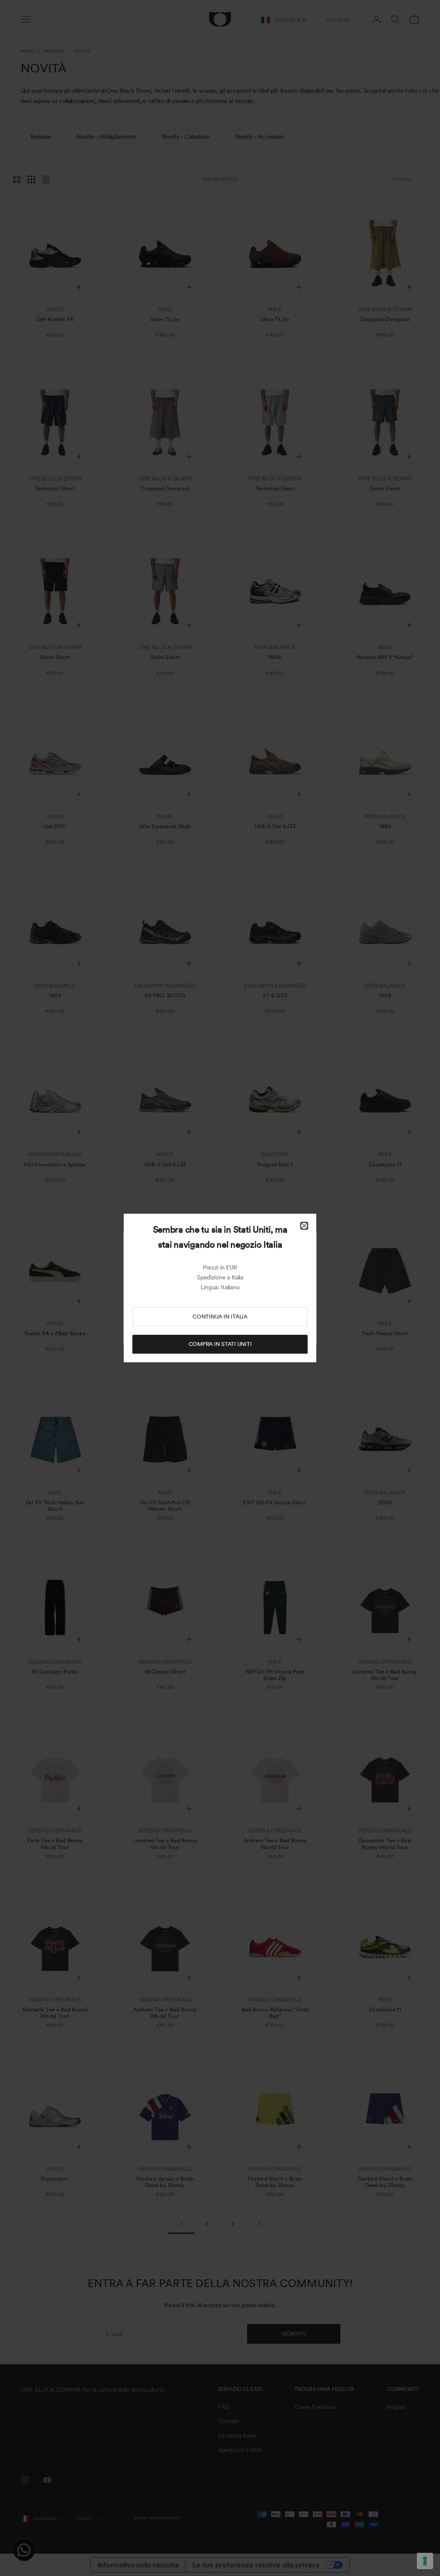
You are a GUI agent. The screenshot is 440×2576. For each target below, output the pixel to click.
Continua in (220, 1317)
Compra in (220, 1344)
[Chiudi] (304, 1226)
